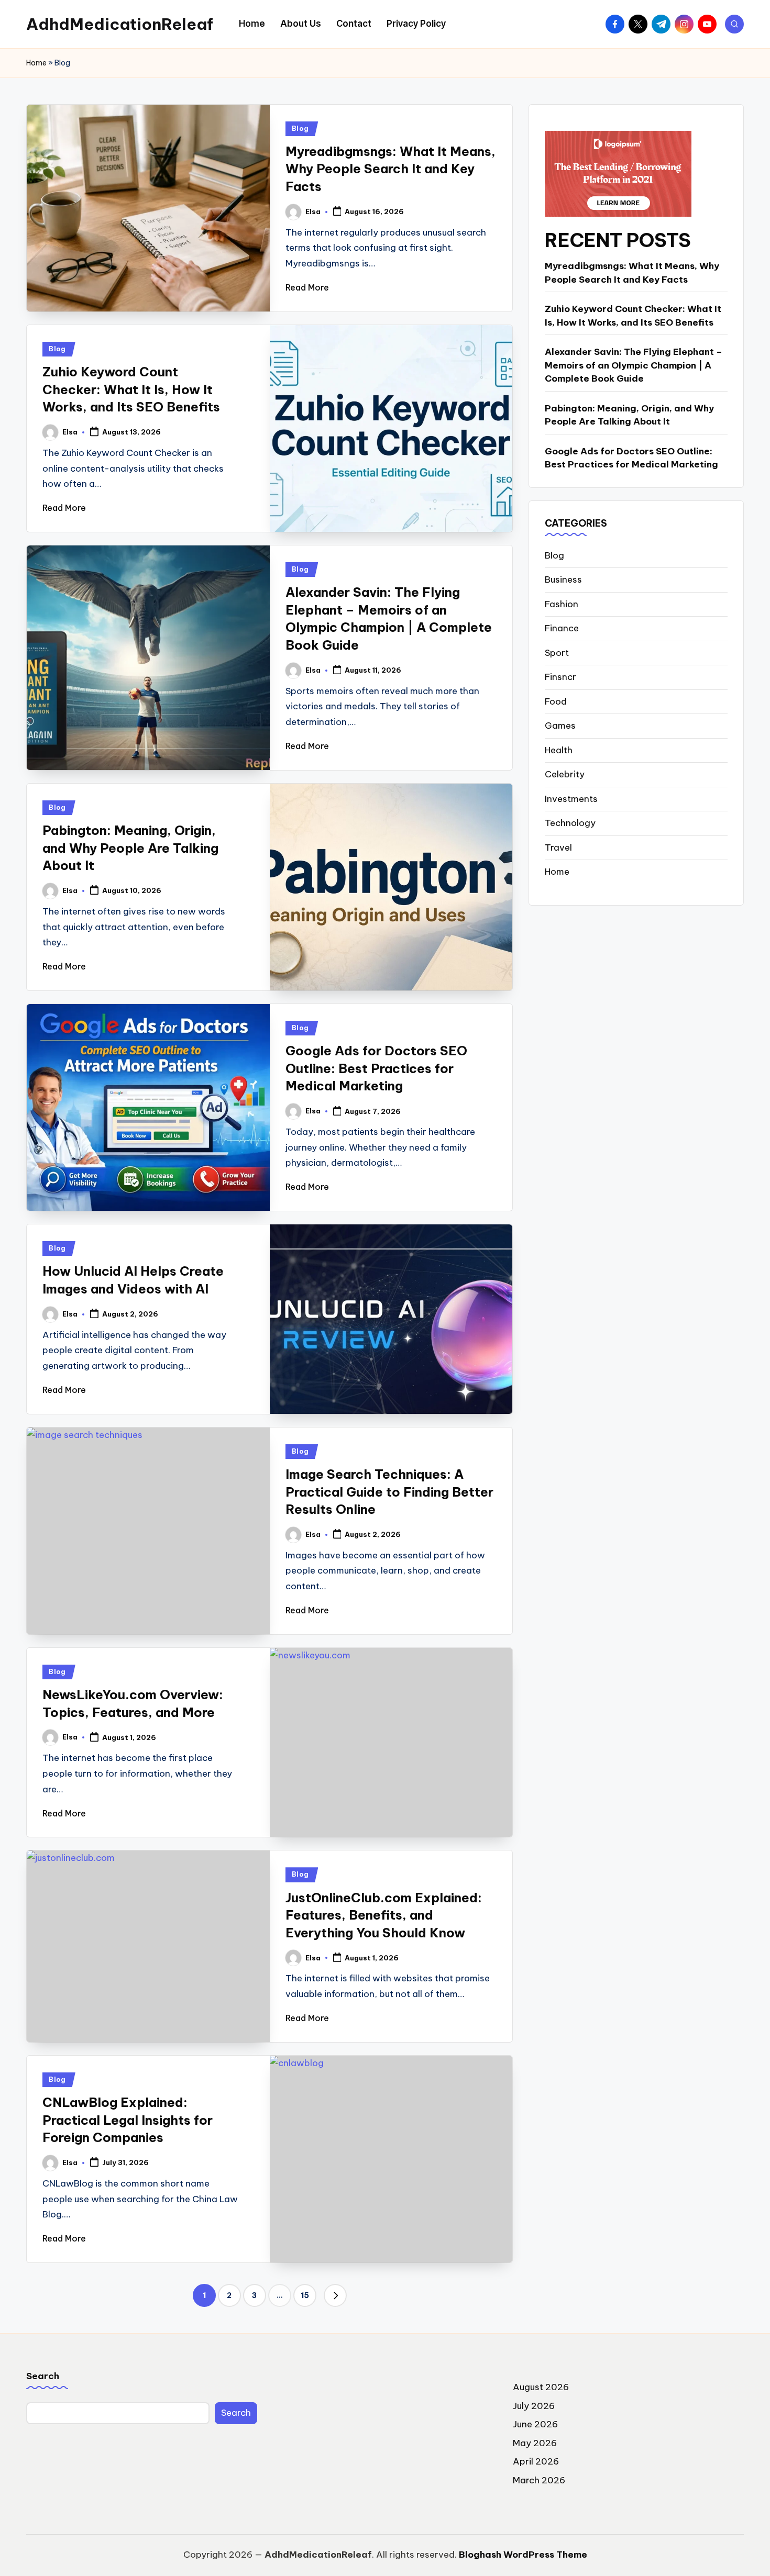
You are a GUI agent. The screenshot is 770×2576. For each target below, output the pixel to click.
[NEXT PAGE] (335, 2295)
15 (305, 2295)
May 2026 (535, 2443)
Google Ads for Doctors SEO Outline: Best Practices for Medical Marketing (376, 1068)
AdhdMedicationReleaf (120, 24)
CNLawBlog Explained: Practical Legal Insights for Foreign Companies (128, 2120)
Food (556, 701)
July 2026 (534, 2406)
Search (43, 2376)
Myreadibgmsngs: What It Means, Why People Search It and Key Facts (390, 169)
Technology (570, 823)
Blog (300, 129)
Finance (562, 628)
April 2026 (536, 2461)
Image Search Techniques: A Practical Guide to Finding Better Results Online (389, 1492)
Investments (571, 799)
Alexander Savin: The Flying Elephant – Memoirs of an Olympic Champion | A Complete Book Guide (634, 365)
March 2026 (539, 2480)
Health (559, 750)
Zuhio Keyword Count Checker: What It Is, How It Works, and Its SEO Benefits (133, 389)
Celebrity (565, 774)
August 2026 (541, 2387)
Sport (557, 653)
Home (36, 63)
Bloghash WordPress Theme (523, 2555)
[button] (335, 2295)
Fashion (562, 604)
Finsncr (560, 677)
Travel (558, 847)
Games (560, 726)
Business (563, 579)
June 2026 (535, 2424)
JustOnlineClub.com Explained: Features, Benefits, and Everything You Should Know (384, 1915)
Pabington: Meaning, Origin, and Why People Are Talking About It (130, 848)
